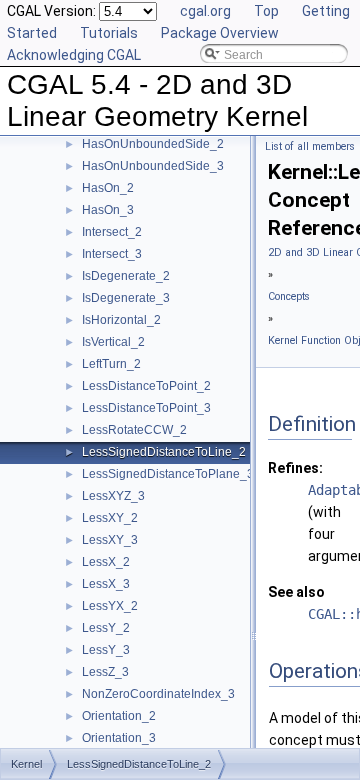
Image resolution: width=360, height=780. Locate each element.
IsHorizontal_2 (121, 320)
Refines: (295, 468)
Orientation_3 (119, 738)
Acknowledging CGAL (74, 55)
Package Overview (220, 33)
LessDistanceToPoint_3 (146, 408)
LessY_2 (106, 628)
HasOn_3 (108, 210)
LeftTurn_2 (111, 364)
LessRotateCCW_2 (134, 430)
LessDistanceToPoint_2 (146, 386)
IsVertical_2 (113, 342)
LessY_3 (106, 650)
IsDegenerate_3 (126, 298)
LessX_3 (106, 584)
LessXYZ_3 (113, 496)
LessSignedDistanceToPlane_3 (168, 474)
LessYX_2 (110, 606)
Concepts (289, 296)
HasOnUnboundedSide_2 (153, 144)
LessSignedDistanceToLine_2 (164, 452)
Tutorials (109, 33)
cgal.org (205, 11)
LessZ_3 (105, 672)
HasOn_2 (108, 188)
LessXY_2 (110, 518)
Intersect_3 (112, 254)
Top (266, 11)
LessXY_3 (110, 540)
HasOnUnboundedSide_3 (153, 166)
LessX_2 (106, 562)
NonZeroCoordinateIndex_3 (158, 694)
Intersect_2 (112, 232)
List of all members (310, 146)
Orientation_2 (119, 716)
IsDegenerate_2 (126, 276)
